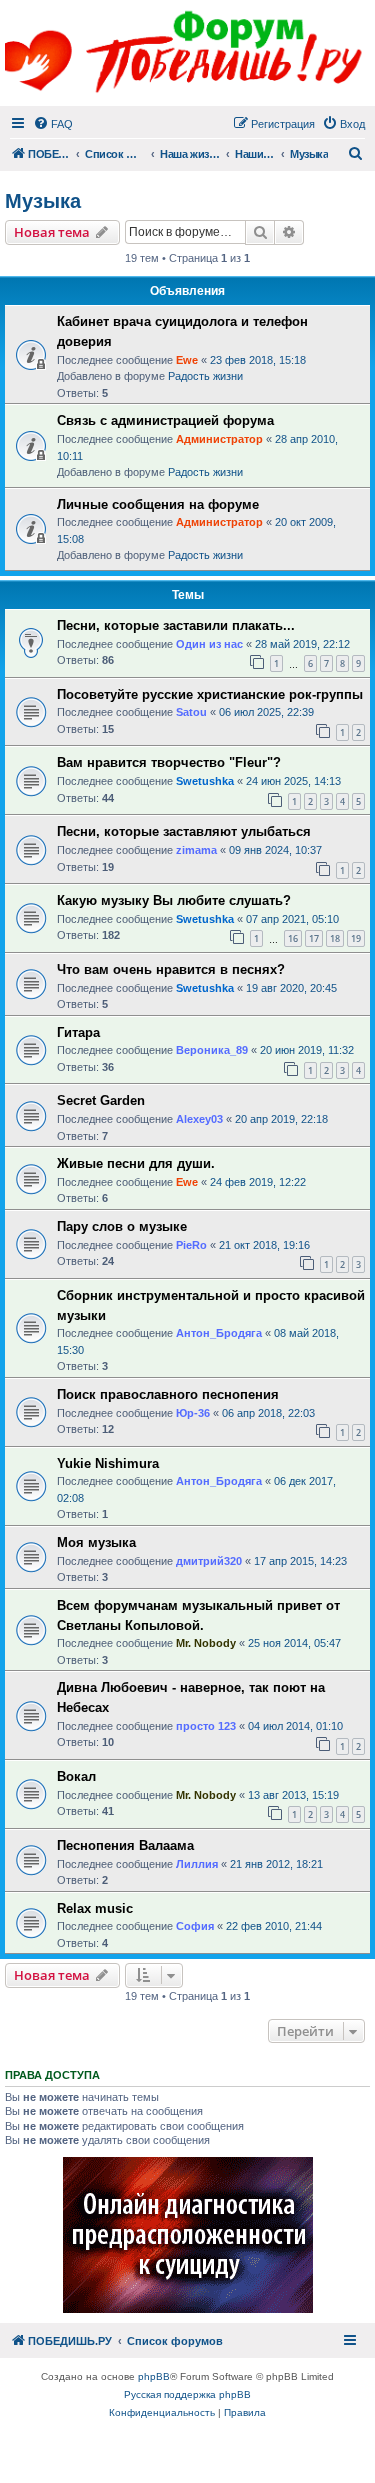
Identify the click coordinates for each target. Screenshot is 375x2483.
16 (293, 938)
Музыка (43, 201)
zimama (196, 850)
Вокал (76, 1776)
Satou (191, 712)
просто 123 (206, 1726)
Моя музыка (96, 1542)
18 (335, 938)
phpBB (154, 2376)
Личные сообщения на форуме (158, 504)
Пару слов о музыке (122, 1226)
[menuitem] (53, 124)
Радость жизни (205, 376)
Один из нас (209, 644)
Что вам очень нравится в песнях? (171, 969)
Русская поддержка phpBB (187, 2394)
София (195, 1926)
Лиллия (197, 1864)
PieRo (191, 1245)
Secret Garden (101, 1100)
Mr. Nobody (206, 1643)
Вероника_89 (212, 1050)
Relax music (95, 1908)
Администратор (219, 439)
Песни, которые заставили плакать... (176, 625)
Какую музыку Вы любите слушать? (174, 900)
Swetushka (205, 781)
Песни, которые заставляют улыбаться (184, 831)
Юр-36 (193, 1413)
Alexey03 (199, 1119)
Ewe (187, 360)
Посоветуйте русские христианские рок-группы (210, 694)
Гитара (78, 1032)
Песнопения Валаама (125, 1845)
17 (314, 938)
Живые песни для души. (136, 1163)
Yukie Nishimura (108, 1463)
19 (356, 938)
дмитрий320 (209, 1561)
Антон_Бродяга (219, 1333)
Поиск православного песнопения (168, 1394)
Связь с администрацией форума (165, 420)
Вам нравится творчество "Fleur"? (169, 762)
